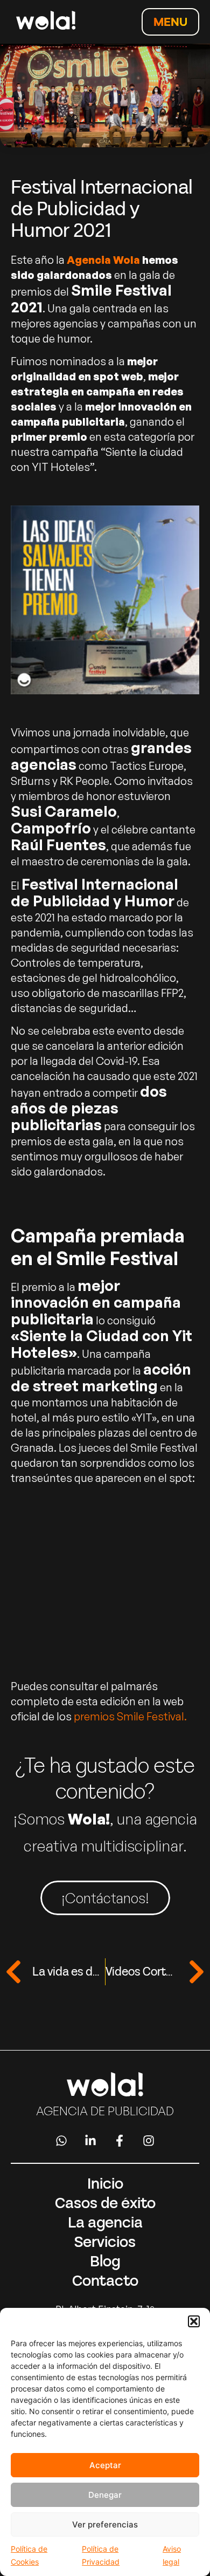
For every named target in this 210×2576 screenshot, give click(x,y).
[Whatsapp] (61, 2141)
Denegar (105, 2495)
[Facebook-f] (120, 2141)
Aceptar (105, 2465)
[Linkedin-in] (90, 2141)
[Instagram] (149, 2141)
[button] (194, 2321)
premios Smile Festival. (130, 1716)
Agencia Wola (103, 260)
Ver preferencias (105, 2524)
